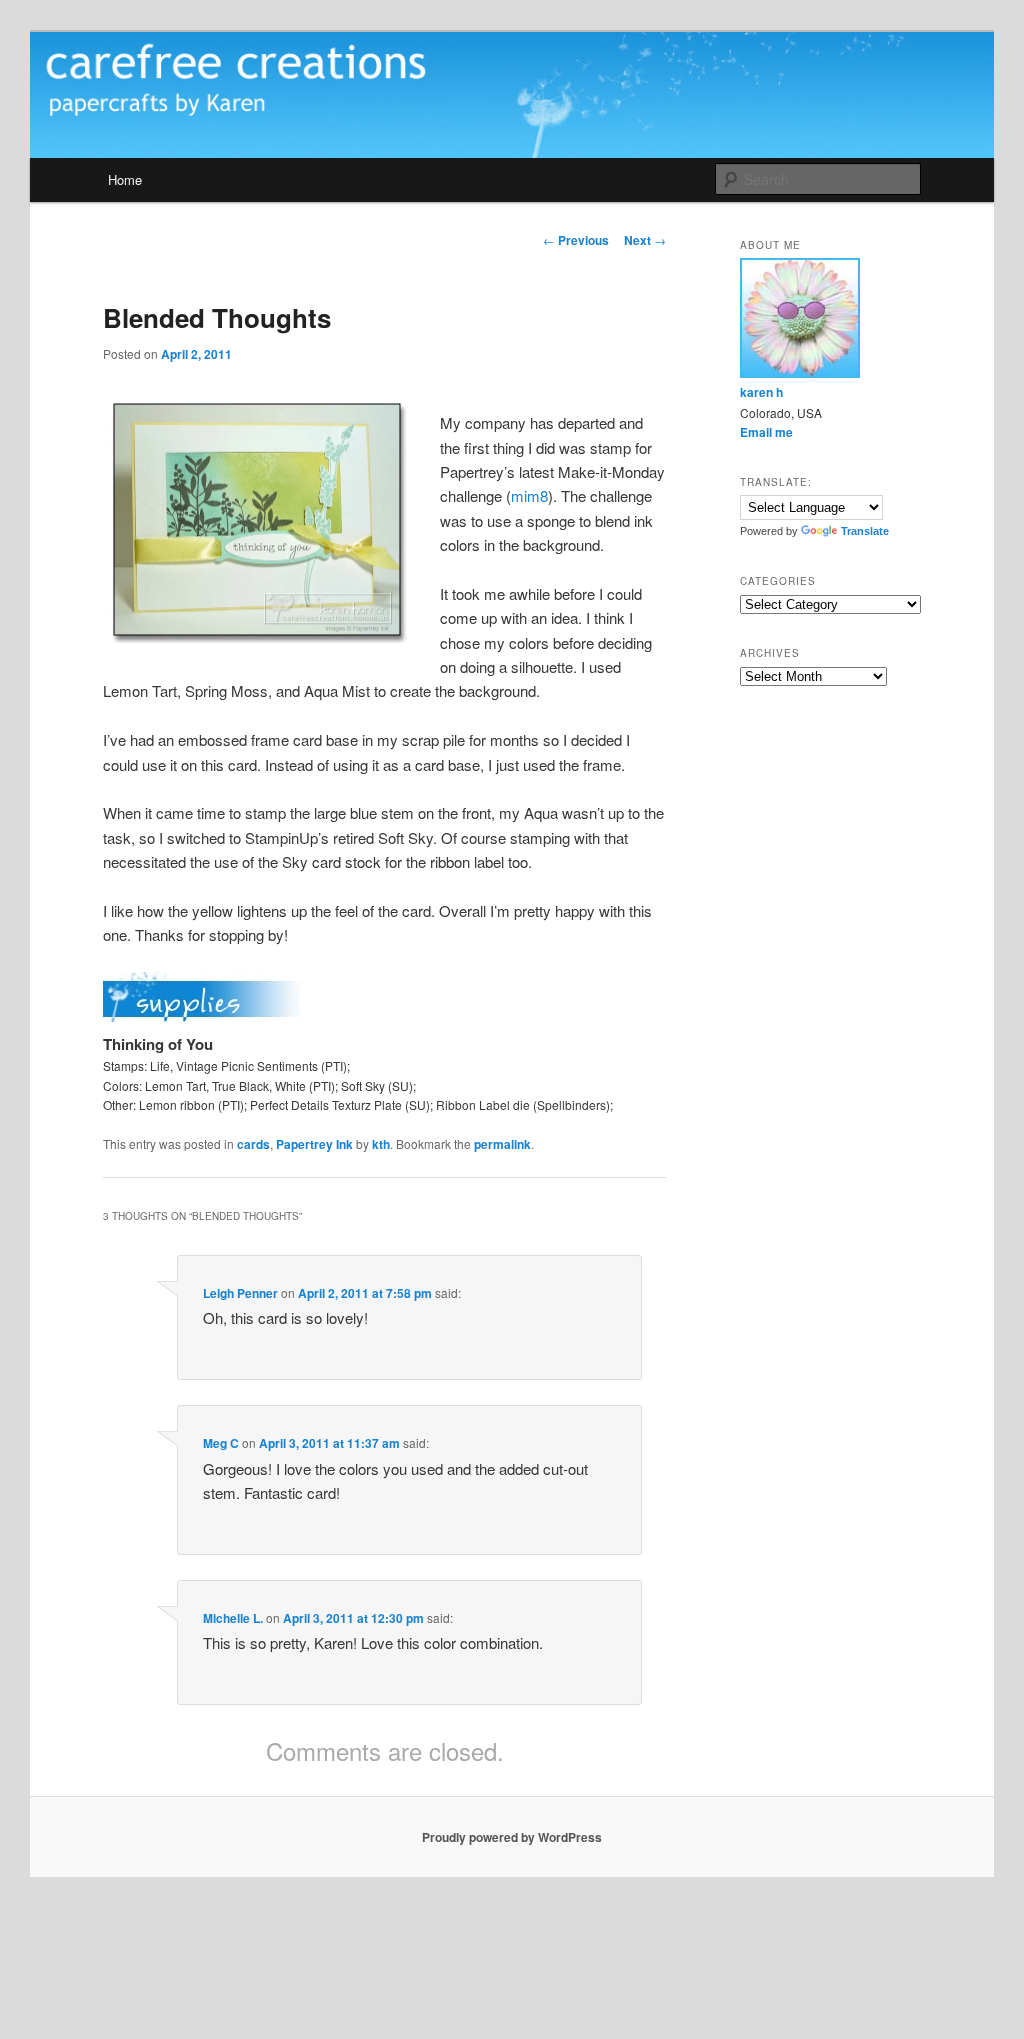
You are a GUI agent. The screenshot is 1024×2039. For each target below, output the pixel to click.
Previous (576, 240)
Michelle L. (233, 1618)
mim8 (529, 495)
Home (125, 179)
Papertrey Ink (314, 1144)
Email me (766, 432)
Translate (865, 531)
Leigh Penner (240, 1293)
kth (381, 1144)
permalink (502, 1144)
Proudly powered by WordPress (512, 1837)
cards (253, 1144)
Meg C (221, 1443)
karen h (761, 392)
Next (645, 240)
